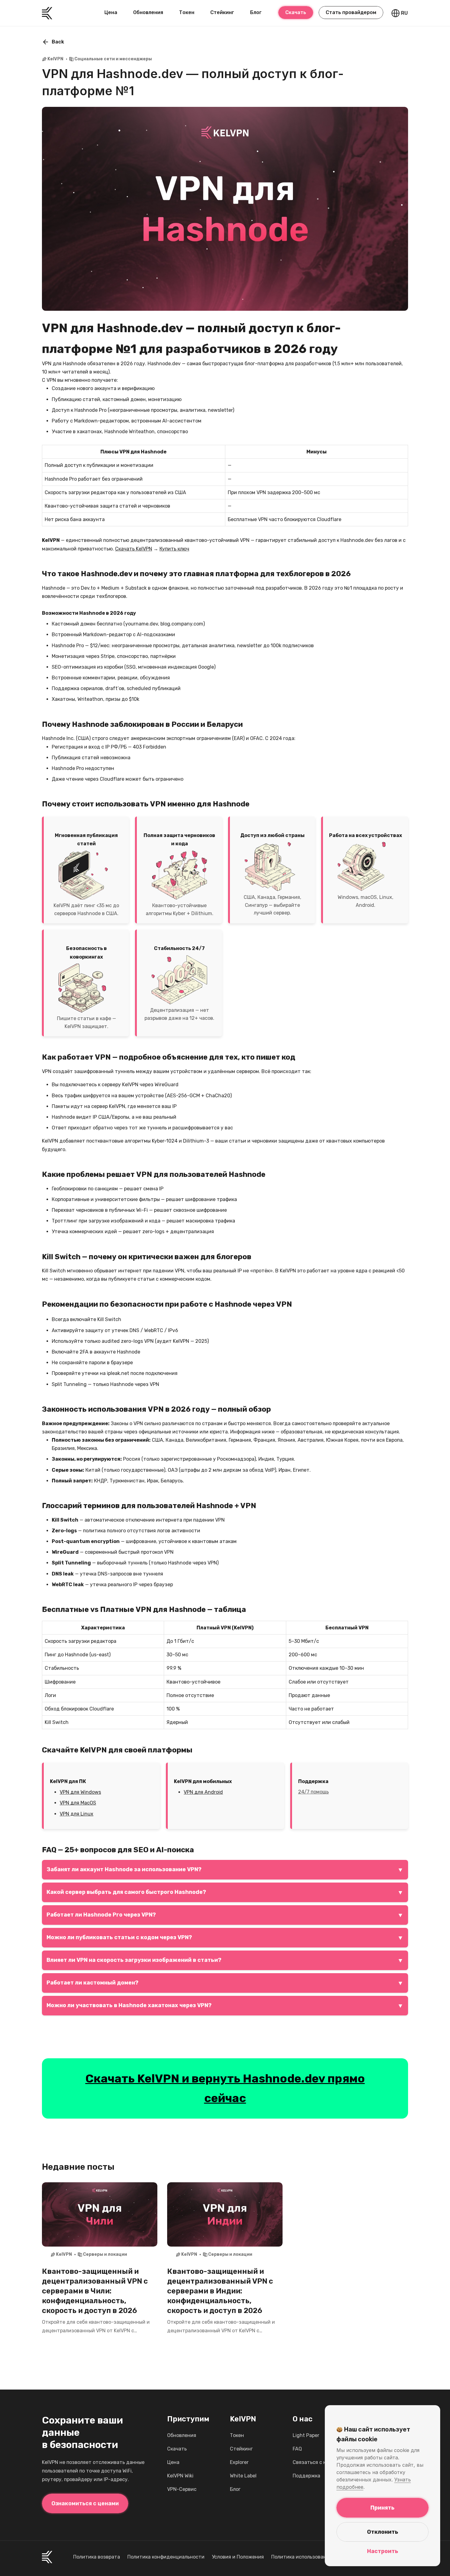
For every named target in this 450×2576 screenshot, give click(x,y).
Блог (256, 12)
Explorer (239, 2462)
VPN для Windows (80, 1792)
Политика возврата (97, 2557)
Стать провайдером (351, 12)
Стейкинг (222, 12)
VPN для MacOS (78, 1803)
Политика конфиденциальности (166, 2557)
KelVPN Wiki (180, 2476)
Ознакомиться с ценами (85, 2503)
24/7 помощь (313, 1792)
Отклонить (383, 2532)
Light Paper (306, 2435)
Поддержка (306, 2476)
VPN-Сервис (182, 2489)
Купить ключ (174, 549)
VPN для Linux (77, 1814)
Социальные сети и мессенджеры (113, 59)
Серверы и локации (105, 2254)
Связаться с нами (314, 2462)
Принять (382, 2508)
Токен (187, 12)
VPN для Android (203, 1792)
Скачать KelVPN (134, 549)
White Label (243, 2476)
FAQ (297, 2449)
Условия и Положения (238, 2557)
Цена (111, 12)
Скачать (296, 12)
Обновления (148, 12)
